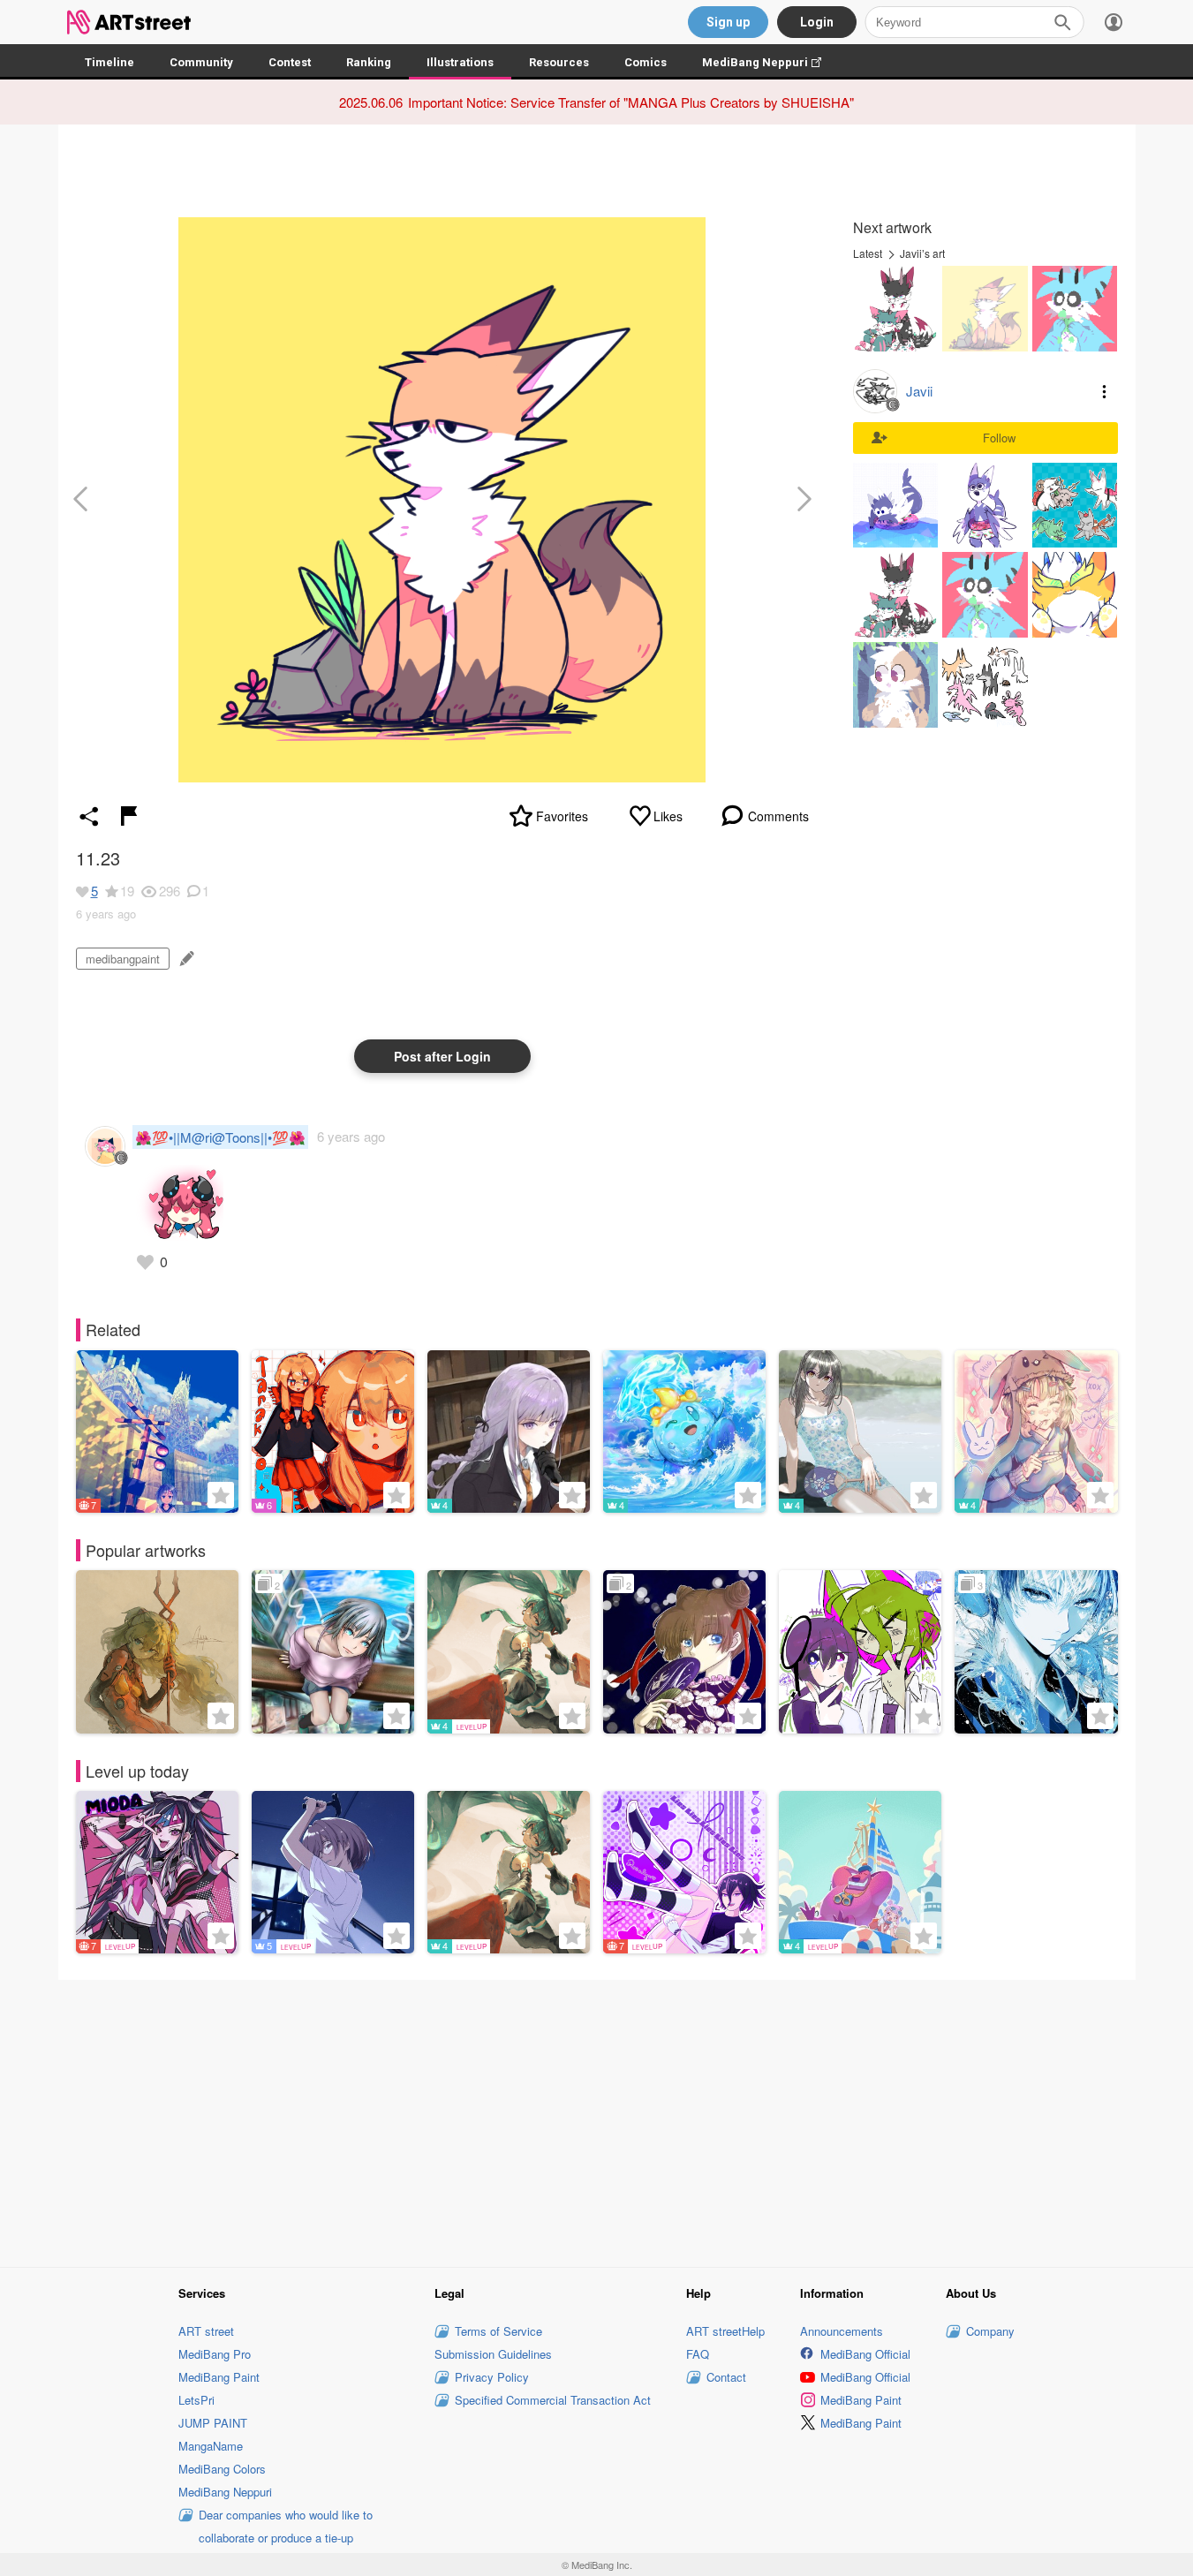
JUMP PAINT (213, 2423)
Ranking (369, 62)
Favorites (562, 816)
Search (1062, 22)
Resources (559, 62)
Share (89, 816)
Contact (726, 2377)
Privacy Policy (492, 2377)
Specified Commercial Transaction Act (553, 2400)
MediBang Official (865, 2354)
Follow (999, 438)
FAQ (698, 2354)
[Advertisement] (597, 2121)
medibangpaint (123, 959)
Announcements (842, 2331)
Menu (1105, 391)
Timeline (109, 62)
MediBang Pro (215, 2354)
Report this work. (129, 816)
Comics (646, 62)
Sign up (728, 22)
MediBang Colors (222, 2469)
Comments (778, 816)
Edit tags (185, 959)
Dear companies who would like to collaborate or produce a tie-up (286, 2526)
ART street (206, 2331)
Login (817, 22)
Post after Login (442, 1056)
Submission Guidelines (493, 2354)
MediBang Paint (219, 2377)
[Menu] (1114, 22)
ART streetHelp (725, 2331)
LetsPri (196, 2400)
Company (990, 2331)
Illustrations (460, 62)
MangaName (211, 2446)
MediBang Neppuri (770, 62)
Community (201, 62)
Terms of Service (498, 2331)
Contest (290, 62)
